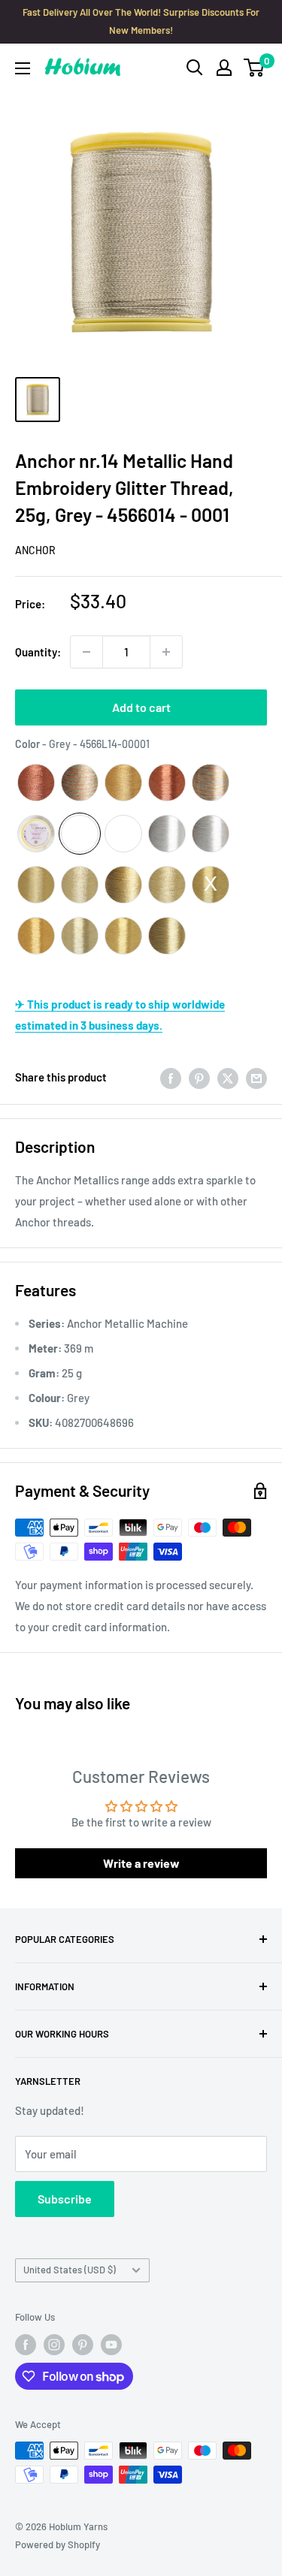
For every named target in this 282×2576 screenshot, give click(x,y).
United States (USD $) (70, 2270)
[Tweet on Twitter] (228, 1077)
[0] (255, 68)
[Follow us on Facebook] (26, 2345)
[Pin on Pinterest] (199, 1077)
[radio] (36, 783)
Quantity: (38, 652)
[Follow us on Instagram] (54, 2345)
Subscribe (65, 2199)
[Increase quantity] (166, 652)
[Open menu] (23, 68)
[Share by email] (256, 1077)
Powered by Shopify (58, 2544)
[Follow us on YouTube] (111, 2345)
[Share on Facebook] (171, 1077)
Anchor (35, 550)
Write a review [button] (141, 1863)
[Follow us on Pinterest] (83, 2345)
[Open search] (195, 68)
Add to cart (141, 707)
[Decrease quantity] (86, 652)
